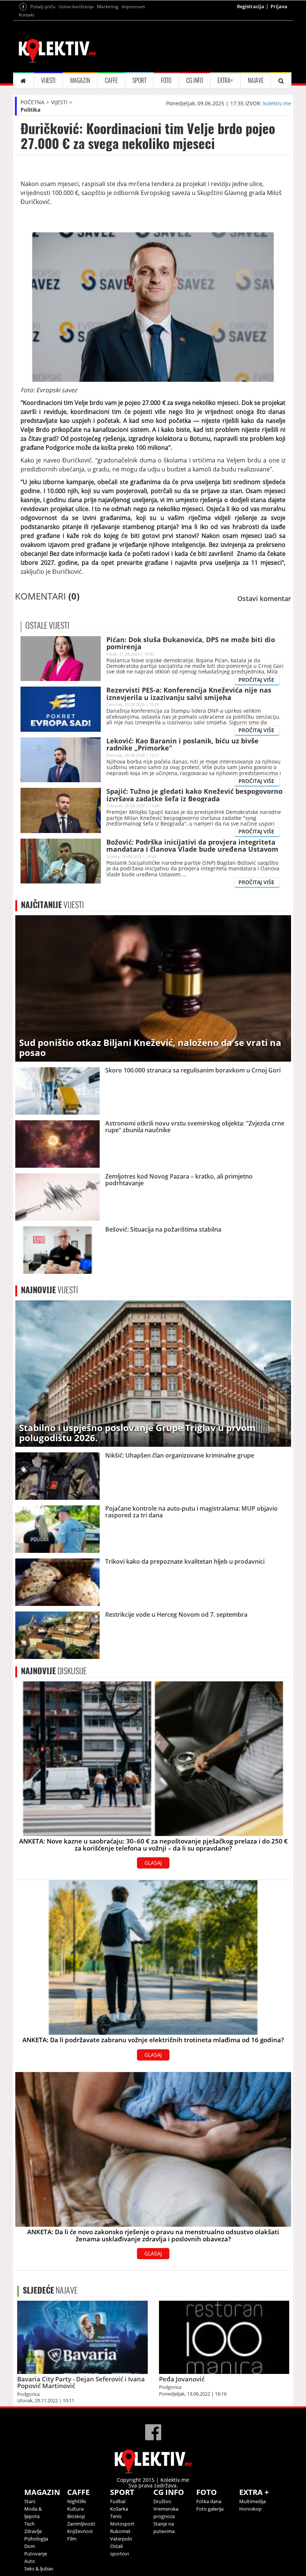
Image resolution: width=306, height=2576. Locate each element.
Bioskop (76, 2516)
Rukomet (120, 2531)
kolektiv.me (277, 103)
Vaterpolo (121, 2539)
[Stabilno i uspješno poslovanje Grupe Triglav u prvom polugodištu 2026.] (153, 1373)
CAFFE (111, 80)
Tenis (116, 2516)
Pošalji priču (43, 7)
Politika (30, 110)
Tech (29, 2524)
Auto (30, 2561)
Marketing (108, 7)
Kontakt (26, 15)
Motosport (122, 2524)
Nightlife (76, 2501)
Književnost (80, 2531)
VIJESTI (48, 80)
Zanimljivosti (81, 2524)
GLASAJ (153, 1863)
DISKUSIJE (54, 1671)
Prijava (279, 6)
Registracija (251, 6)
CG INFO (195, 80)
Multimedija (252, 2501)
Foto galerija (210, 2509)
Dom (30, 2546)
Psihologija (36, 2539)
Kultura (75, 2509)
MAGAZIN (80, 80)
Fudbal (118, 2501)
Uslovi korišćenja (76, 7)
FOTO (166, 80)
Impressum (133, 7)
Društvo (162, 2501)
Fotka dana (209, 2501)
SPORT (139, 80)
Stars (30, 2501)
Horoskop (250, 2509)
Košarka (119, 2509)
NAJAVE (256, 80)
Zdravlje (33, 2531)
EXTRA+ (225, 80)
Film (72, 2539)
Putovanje (36, 2554)
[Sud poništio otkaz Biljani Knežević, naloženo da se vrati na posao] (153, 988)
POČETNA (32, 102)
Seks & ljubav (39, 2569)
